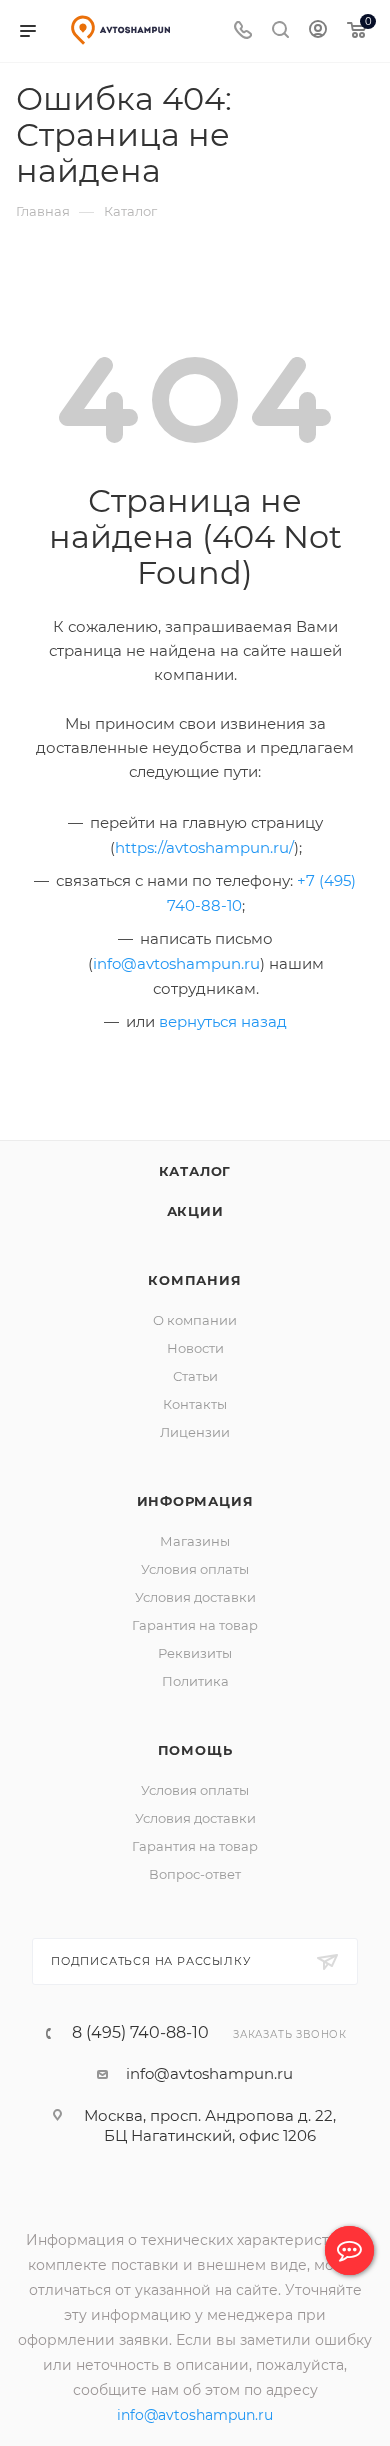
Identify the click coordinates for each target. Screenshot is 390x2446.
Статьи (195, 1376)
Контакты (195, 1404)
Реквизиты (195, 1653)
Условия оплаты (195, 1569)
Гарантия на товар (195, 1625)
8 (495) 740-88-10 (140, 2033)
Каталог (195, 1171)
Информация (195, 1501)
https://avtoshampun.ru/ (204, 847)
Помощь (195, 1750)
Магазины (195, 1541)
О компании (195, 1320)
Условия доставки (195, 1597)
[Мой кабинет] (318, 31)
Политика (195, 1681)
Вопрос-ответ (195, 1874)
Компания (194, 1280)
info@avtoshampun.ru (176, 963)
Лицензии (195, 1432)
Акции (195, 1211)
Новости (195, 1348)
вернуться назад (223, 1021)
